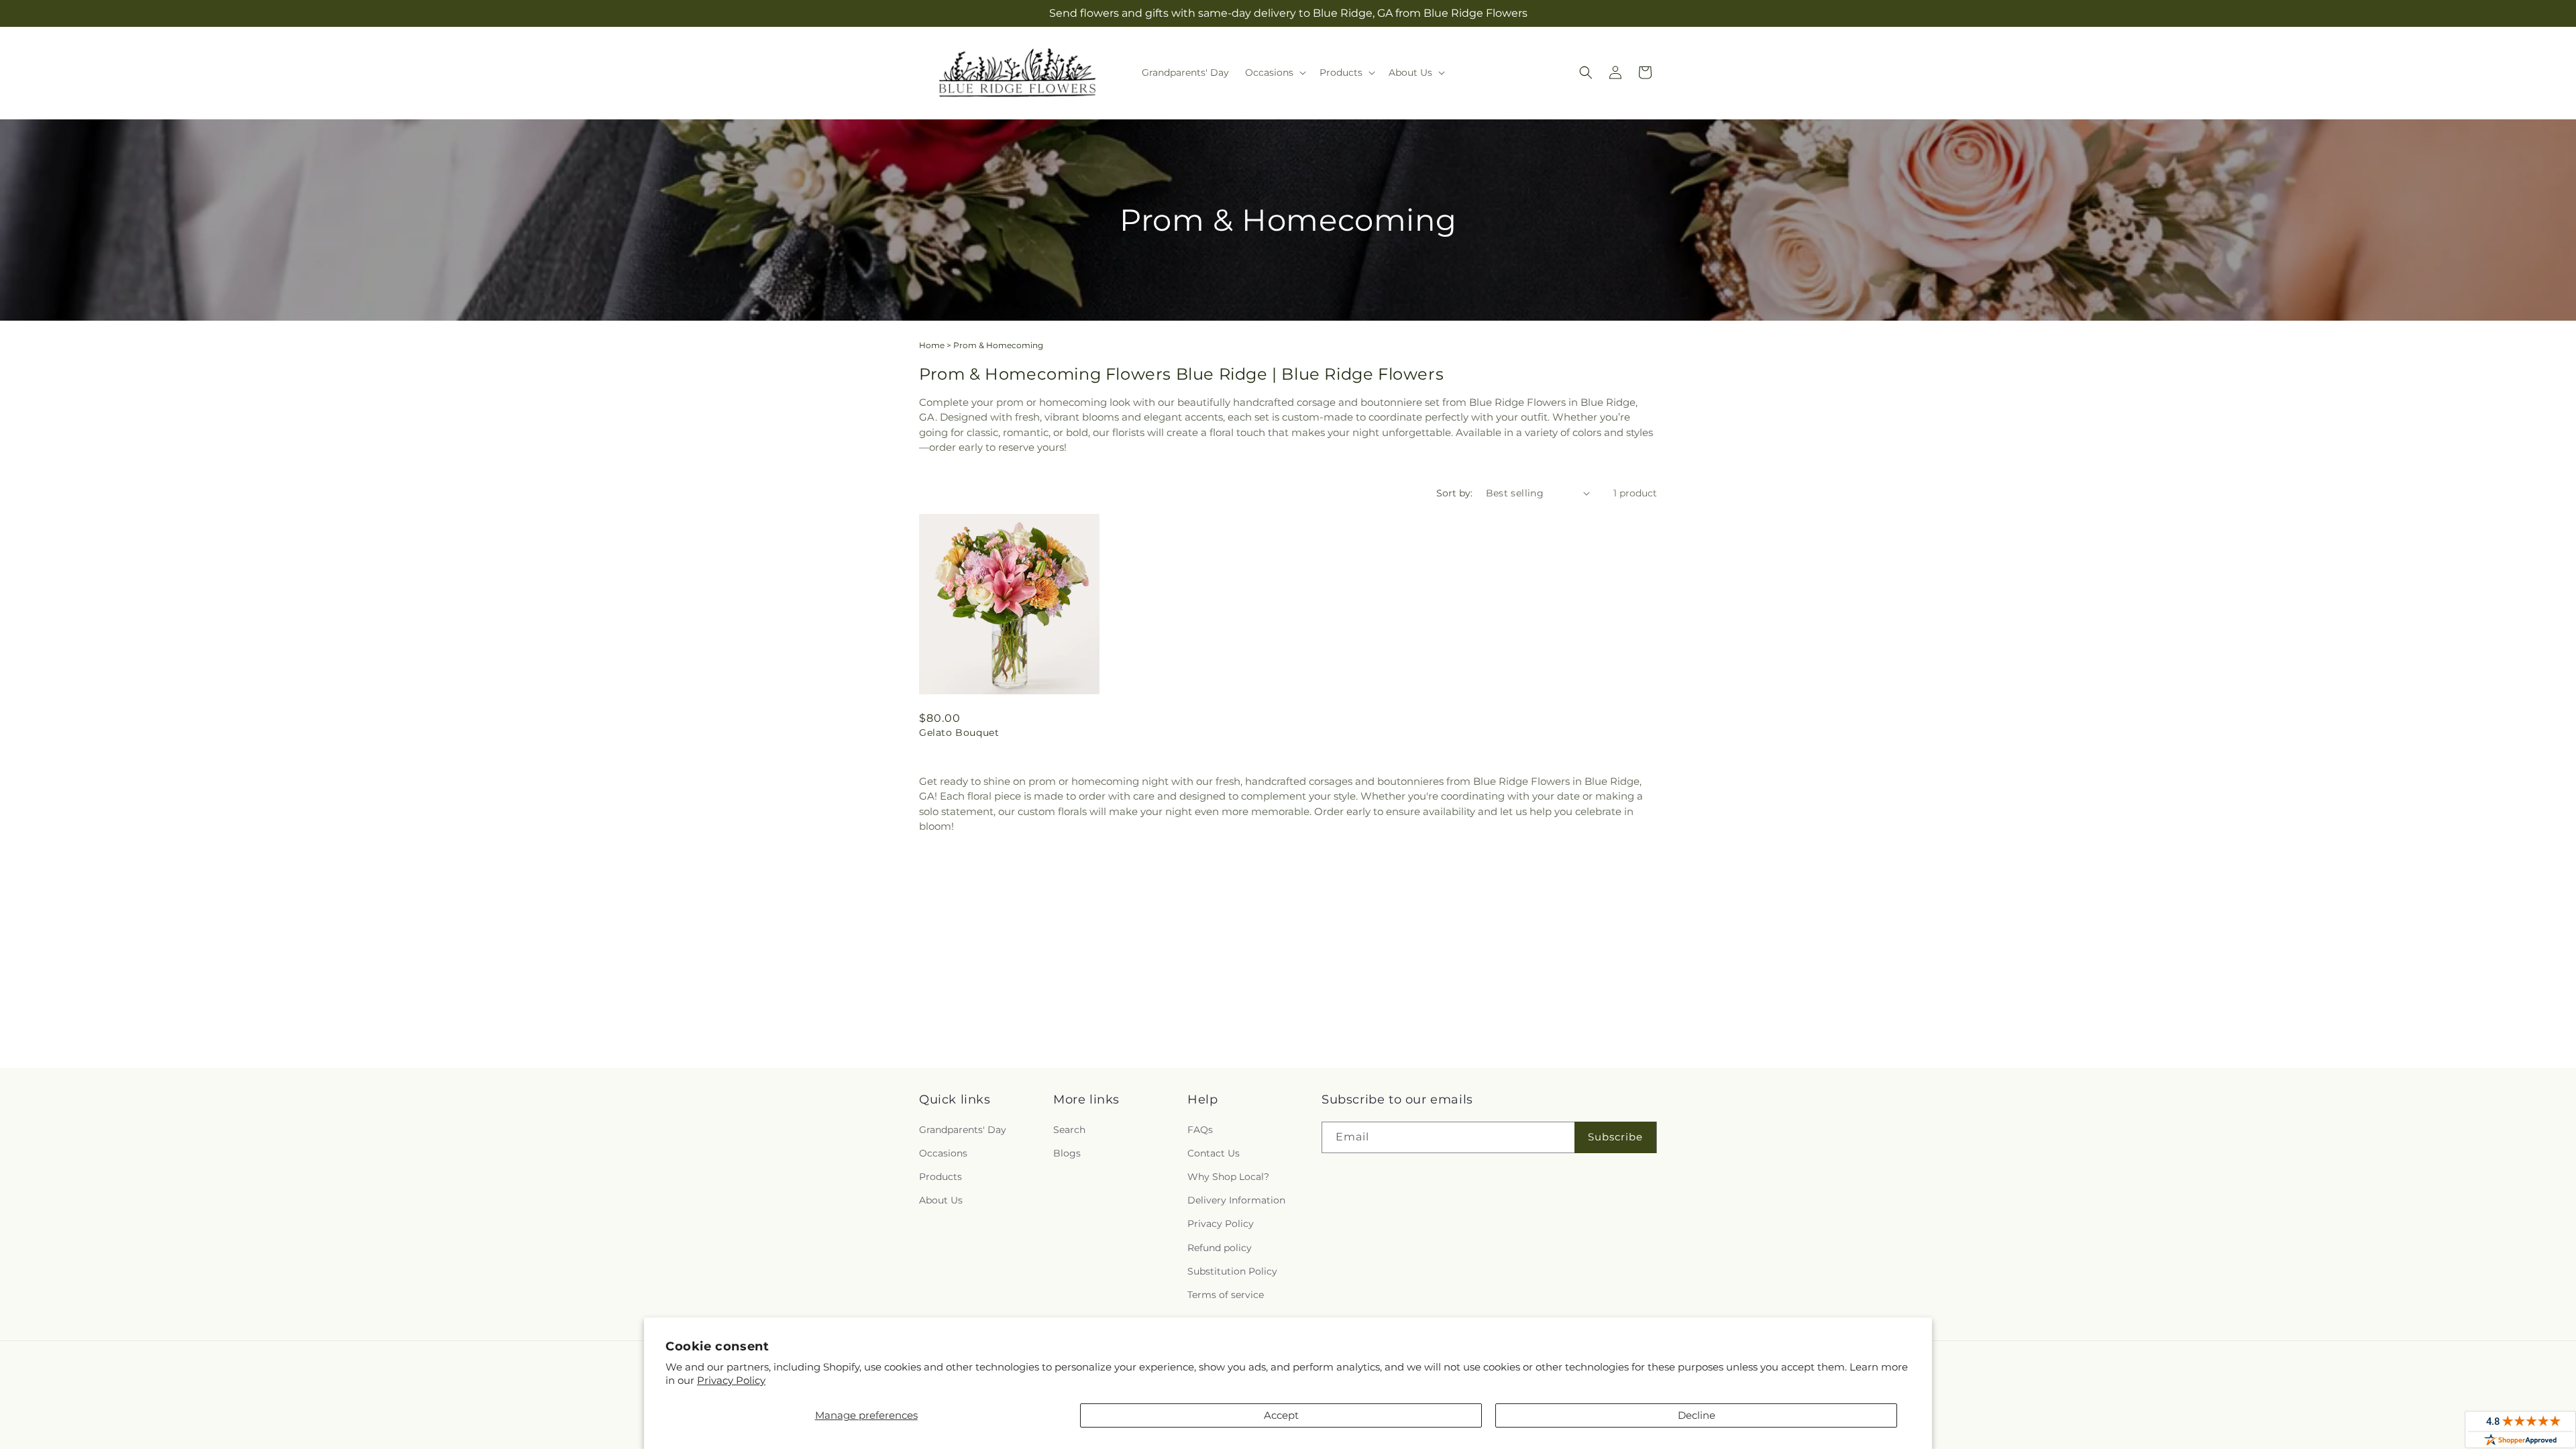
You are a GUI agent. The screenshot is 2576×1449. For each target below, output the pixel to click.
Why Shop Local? (1228, 1177)
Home (932, 345)
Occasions (943, 1153)
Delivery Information (1236, 1200)
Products (941, 1177)
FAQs (1200, 1130)
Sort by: (1454, 493)
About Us (941, 1200)
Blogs (1067, 1153)
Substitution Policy (1232, 1271)
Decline (1697, 1415)
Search (1069, 1130)
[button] (1274, 72)
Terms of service (1226, 1295)
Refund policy (1220, 1248)
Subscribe (1615, 1137)
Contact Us (1214, 1153)
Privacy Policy (731, 1380)
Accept (1281, 1415)
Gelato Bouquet (959, 733)
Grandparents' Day (963, 1130)
